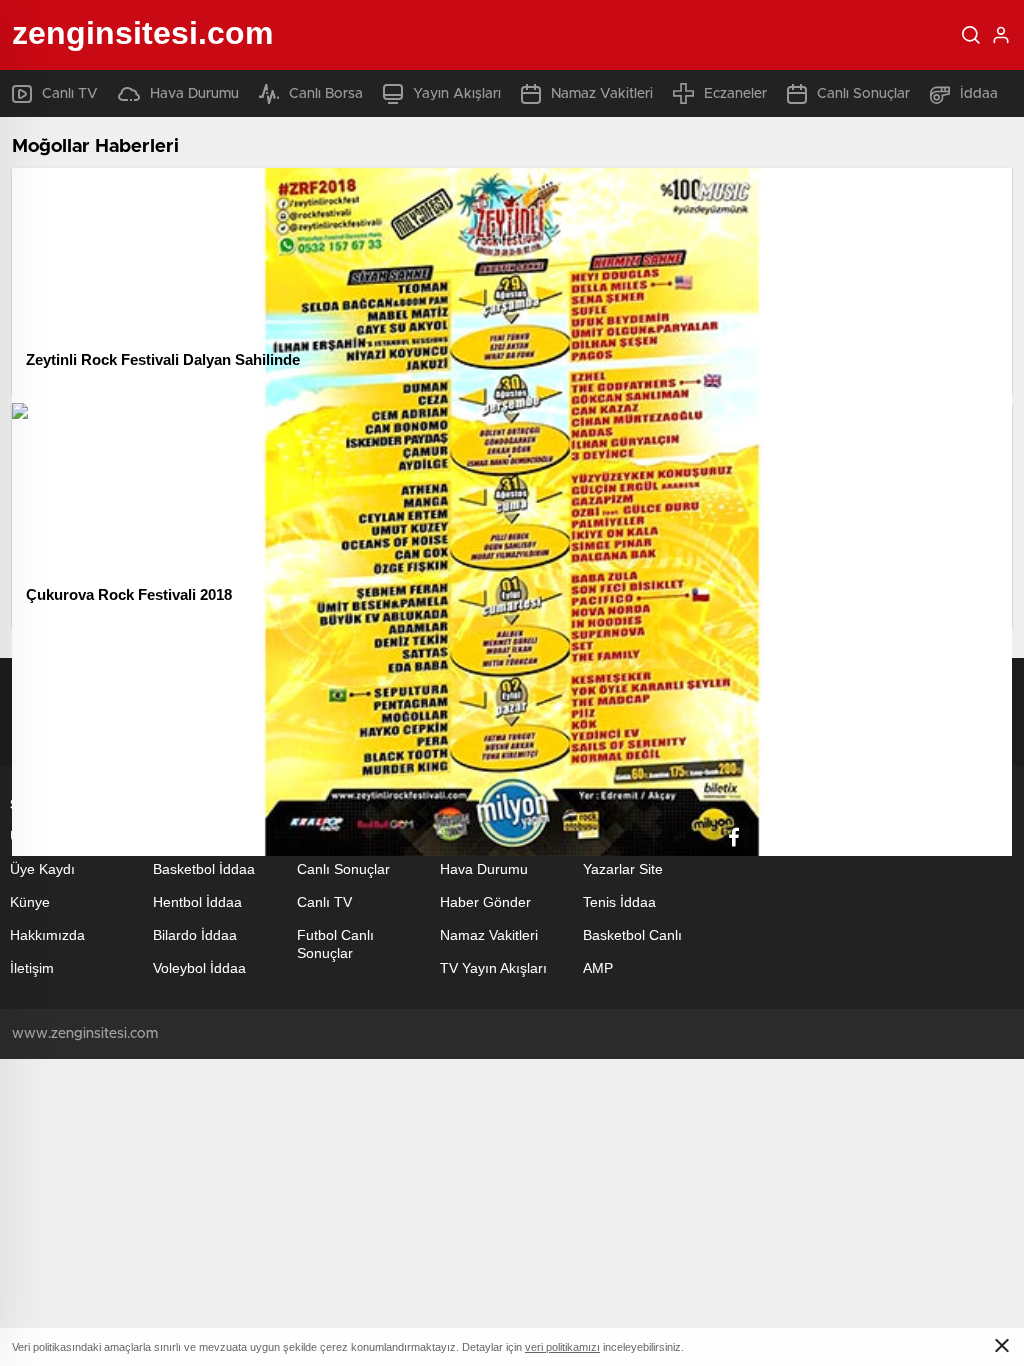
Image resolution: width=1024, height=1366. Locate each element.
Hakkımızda (47, 935)
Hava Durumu (194, 94)
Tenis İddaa (619, 902)
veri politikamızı (562, 1347)
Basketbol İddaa (204, 869)
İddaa (979, 94)
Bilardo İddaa (195, 935)
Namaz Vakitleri (602, 94)
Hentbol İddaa (197, 902)
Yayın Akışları (457, 94)
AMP (598, 968)
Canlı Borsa (326, 94)
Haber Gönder (485, 902)
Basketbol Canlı (632, 935)
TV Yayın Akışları (493, 968)
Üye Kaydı (42, 869)
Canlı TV (70, 94)
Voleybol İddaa (199, 968)
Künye (30, 902)
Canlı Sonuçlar (863, 94)
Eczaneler (735, 94)
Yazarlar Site (623, 869)
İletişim (32, 968)
